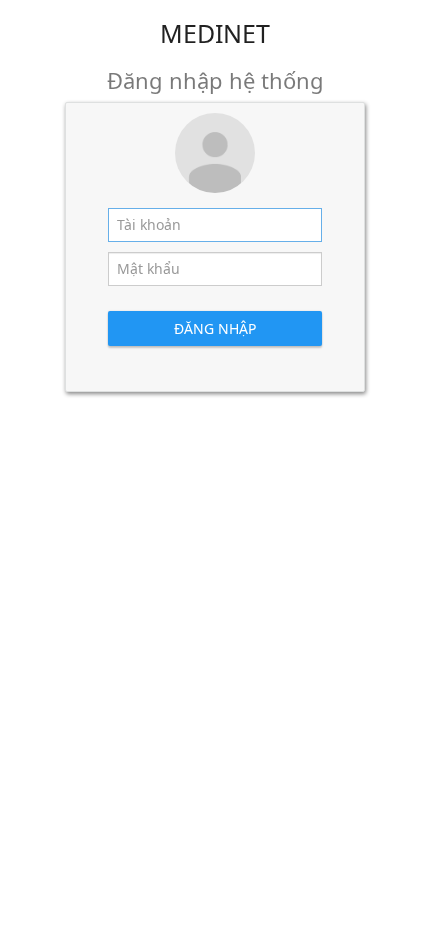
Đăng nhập (215, 328)
